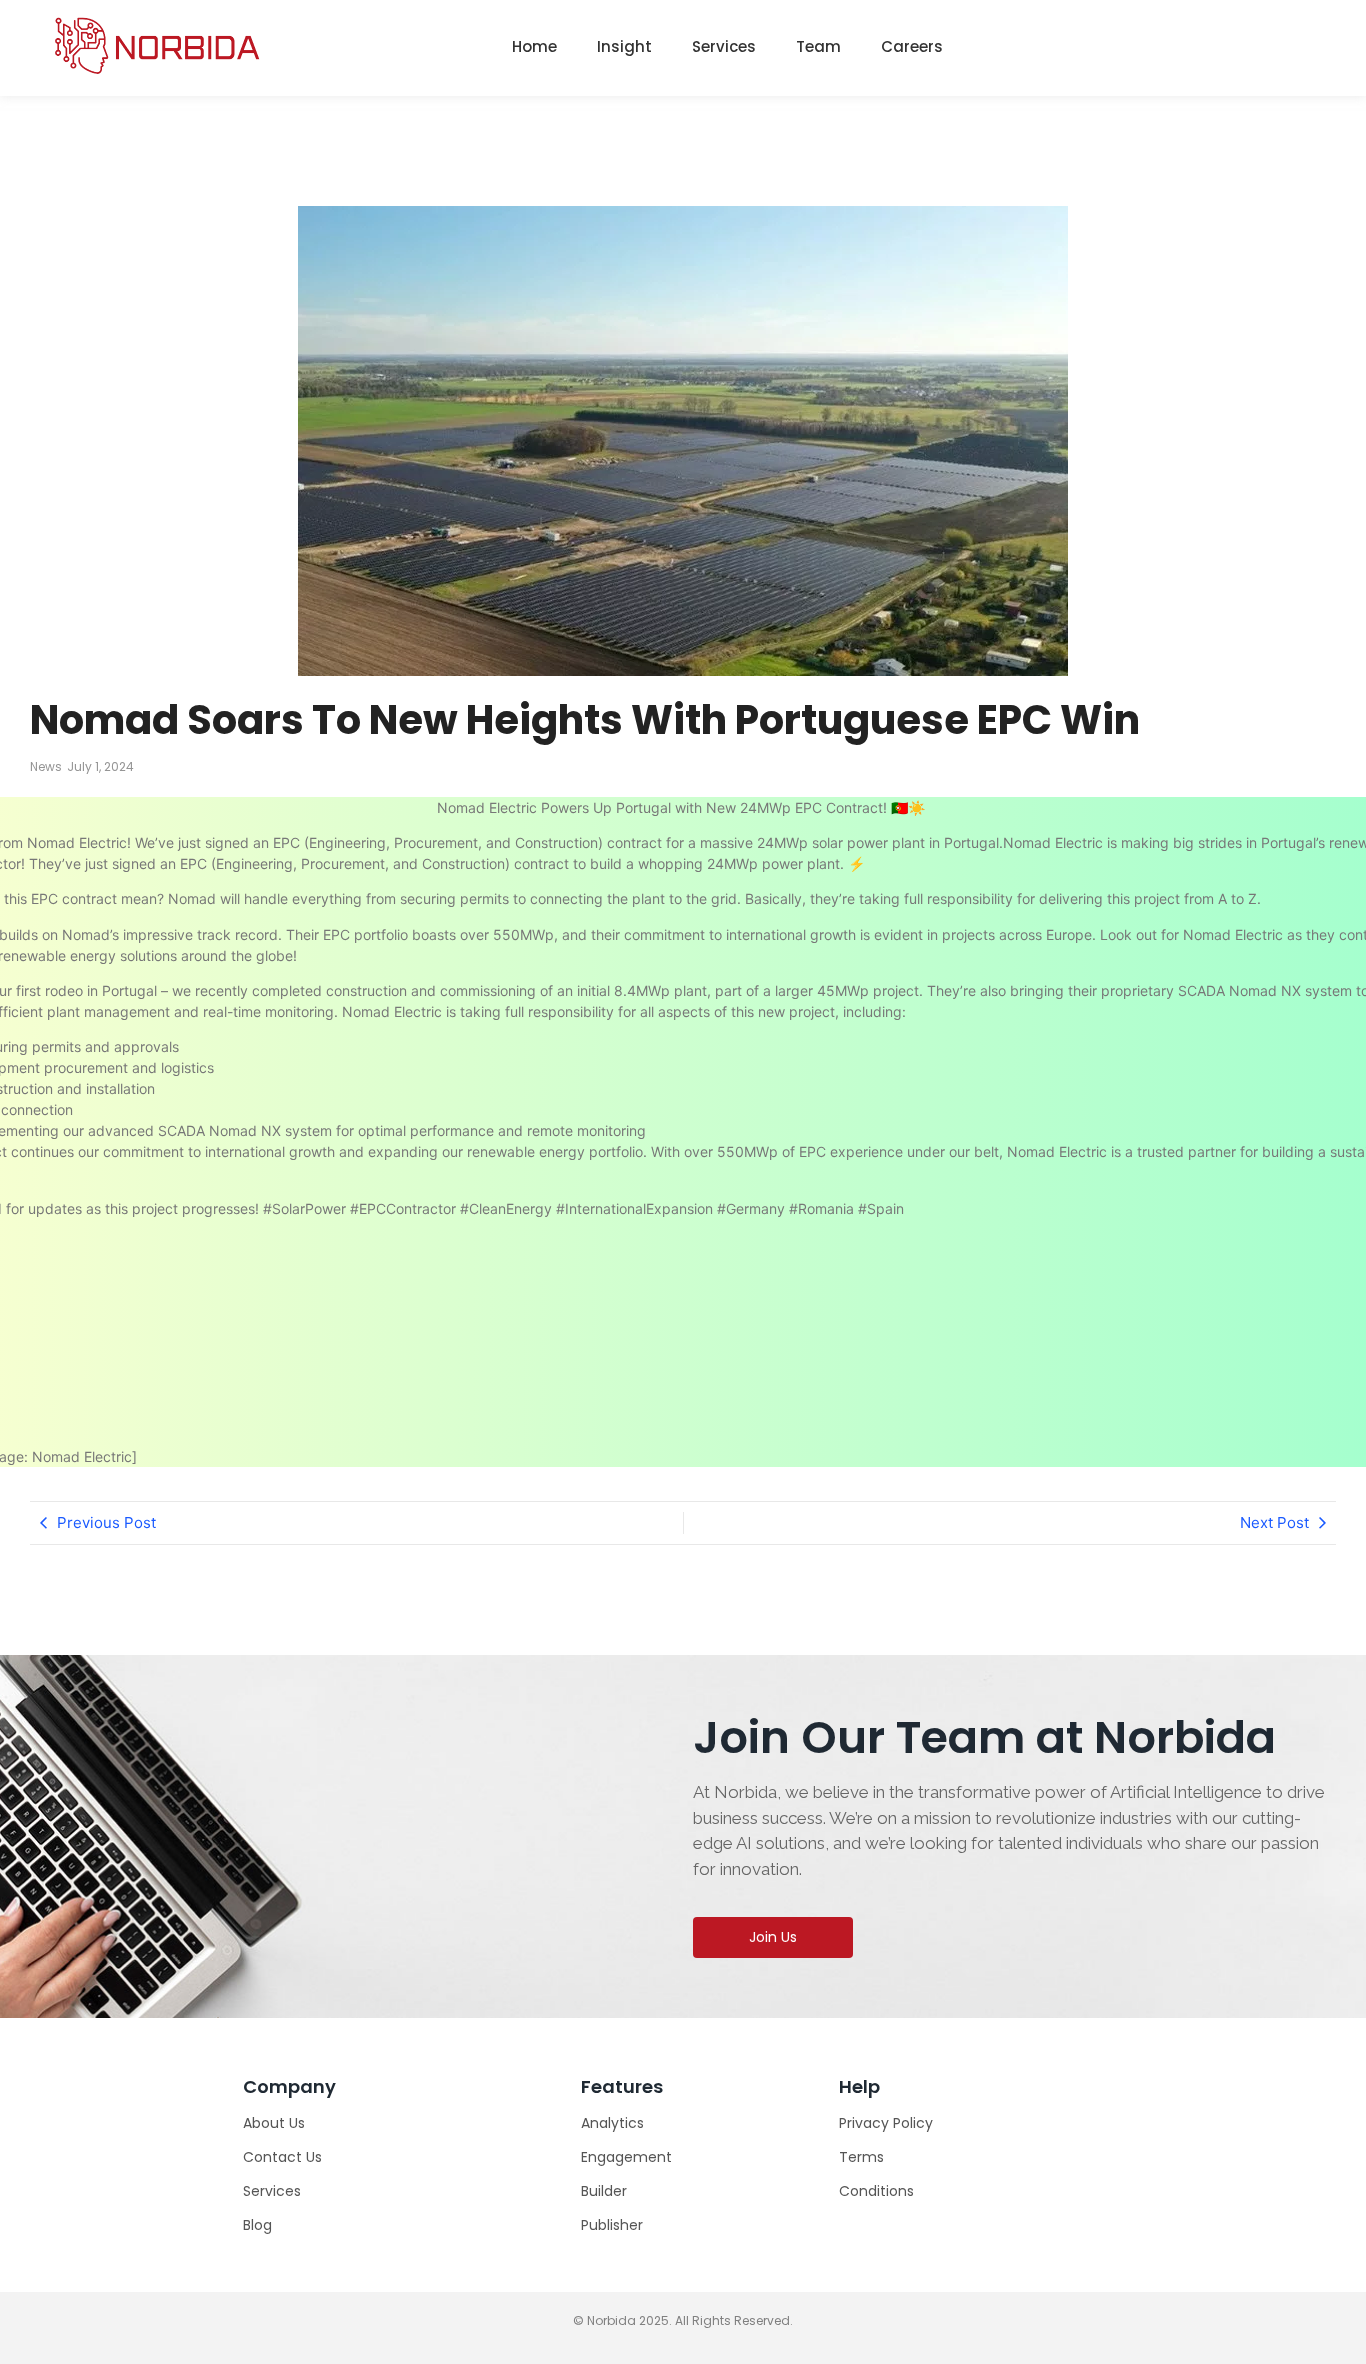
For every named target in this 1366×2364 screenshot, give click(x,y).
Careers (912, 46)
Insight (624, 46)
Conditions (876, 2191)
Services (724, 46)
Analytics (612, 2123)
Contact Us (282, 2157)
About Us (274, 2123)
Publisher (612, 2225)
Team (818, 46)
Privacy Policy (886, 2123)
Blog (257, 2225)
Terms (861, 2157)
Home (534, 46)
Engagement (626, 2157)
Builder (604, 2191)
